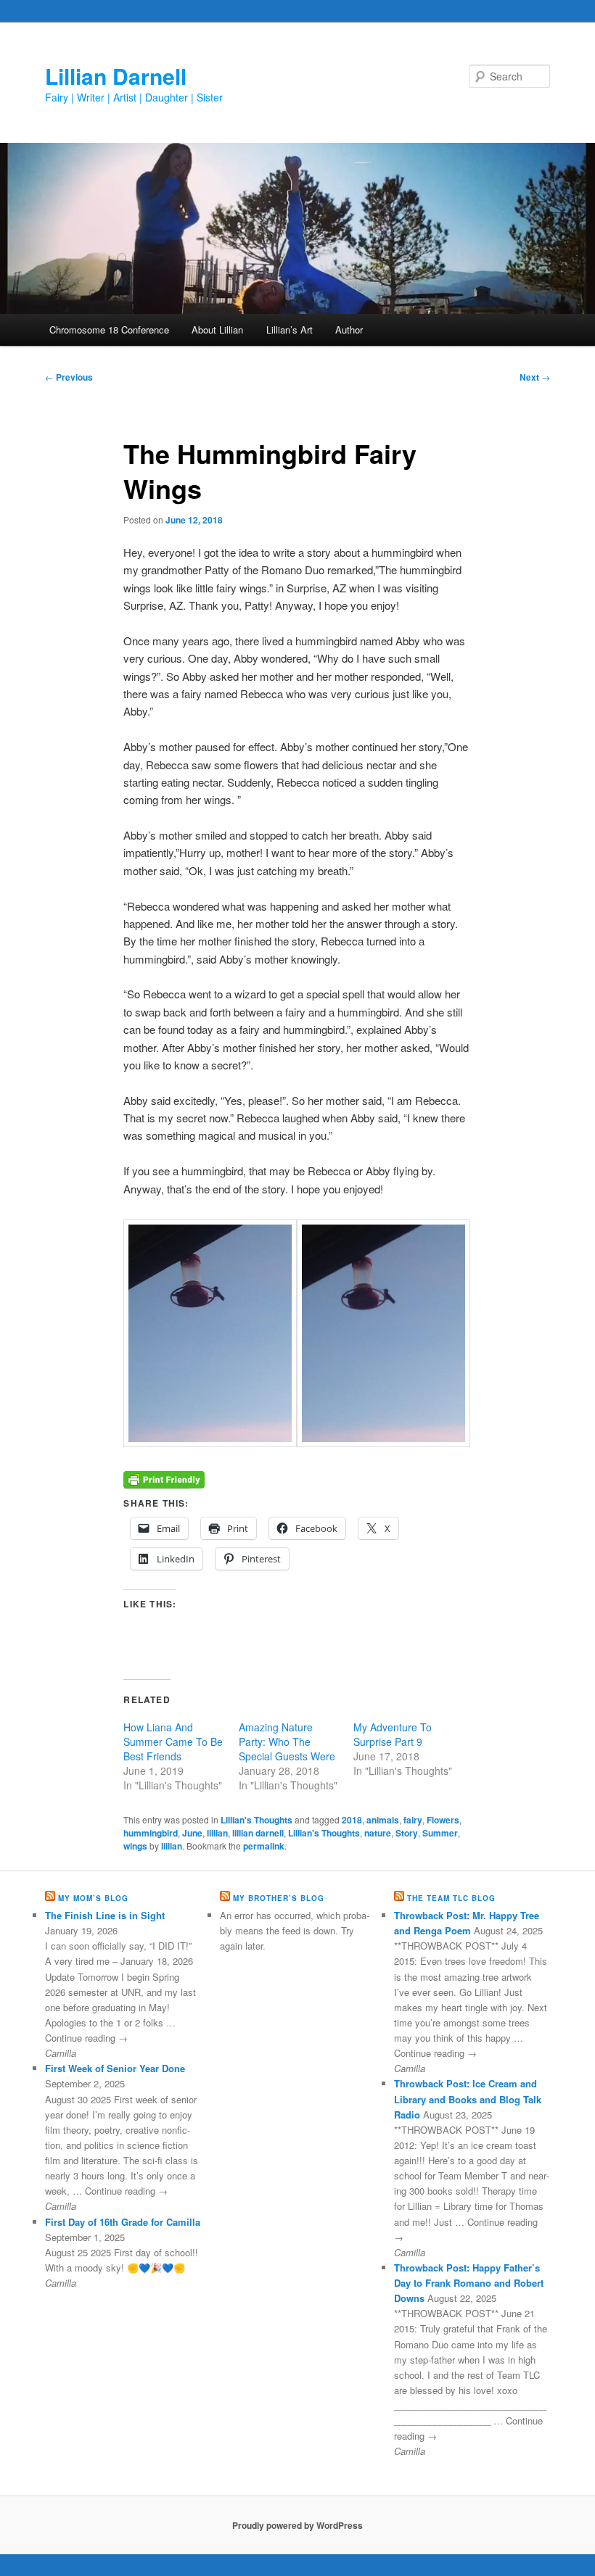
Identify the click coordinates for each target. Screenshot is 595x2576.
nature (378, 1833)
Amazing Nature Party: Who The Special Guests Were (287, 1742)
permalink (264, 1846)
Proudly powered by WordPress (297, 2525)
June (192, 1833)
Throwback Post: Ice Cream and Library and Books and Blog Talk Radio (468, 2099)
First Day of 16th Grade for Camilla (123, 2222)
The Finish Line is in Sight (105, 1915)
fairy (413, 1820)
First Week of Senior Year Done (115, 2068)
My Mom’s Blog (93, 1898)
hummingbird (151, 1833)
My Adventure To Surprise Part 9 (393, 1734)
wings (135, 1846)
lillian (217, 1833)
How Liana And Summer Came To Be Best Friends (173, 1742)
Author (349, 330)
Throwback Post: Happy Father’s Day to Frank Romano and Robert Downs (469, 2283)
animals (383, 1820)
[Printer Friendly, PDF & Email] (164, 1478)
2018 (352, 1820)
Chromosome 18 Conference (109, 330)
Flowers (443, 1820)
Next (535, 377)
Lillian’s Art (290, 330)
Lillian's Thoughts (257, 1820)
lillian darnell (258, 1833)
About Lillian (217, 330)
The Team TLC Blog (451, 1898)
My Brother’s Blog (279, 1898)
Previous (69, 377)
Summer (440, 1833)
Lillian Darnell (116, 76)
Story (407, 1833)
